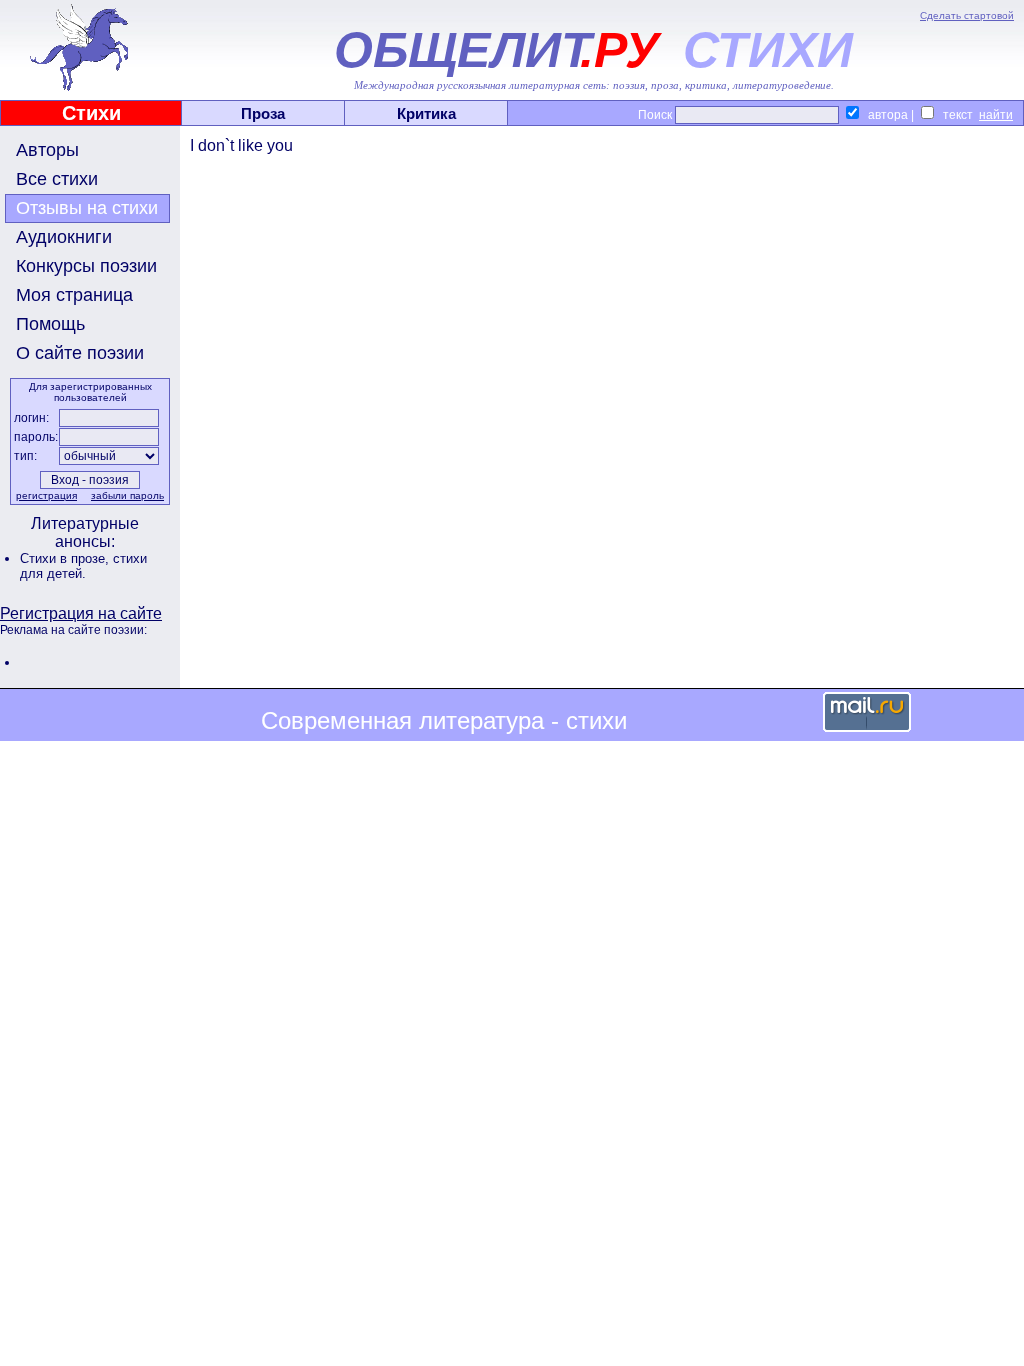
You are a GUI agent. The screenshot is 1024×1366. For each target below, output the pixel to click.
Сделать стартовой (967, 15)
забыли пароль (127, 495)
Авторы (47, 150)
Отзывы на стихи (87, 208)
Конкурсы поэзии (86, 266)
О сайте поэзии (80, 353)
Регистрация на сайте (81, 613)
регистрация (46, 495)
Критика (426, 113)
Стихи (91, 113)
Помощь (50, 324)
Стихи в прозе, (66, 558)
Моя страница (74, 295)
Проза (263, 113)
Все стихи (57, 179)
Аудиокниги (64, 237)
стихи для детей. (83, 566)
